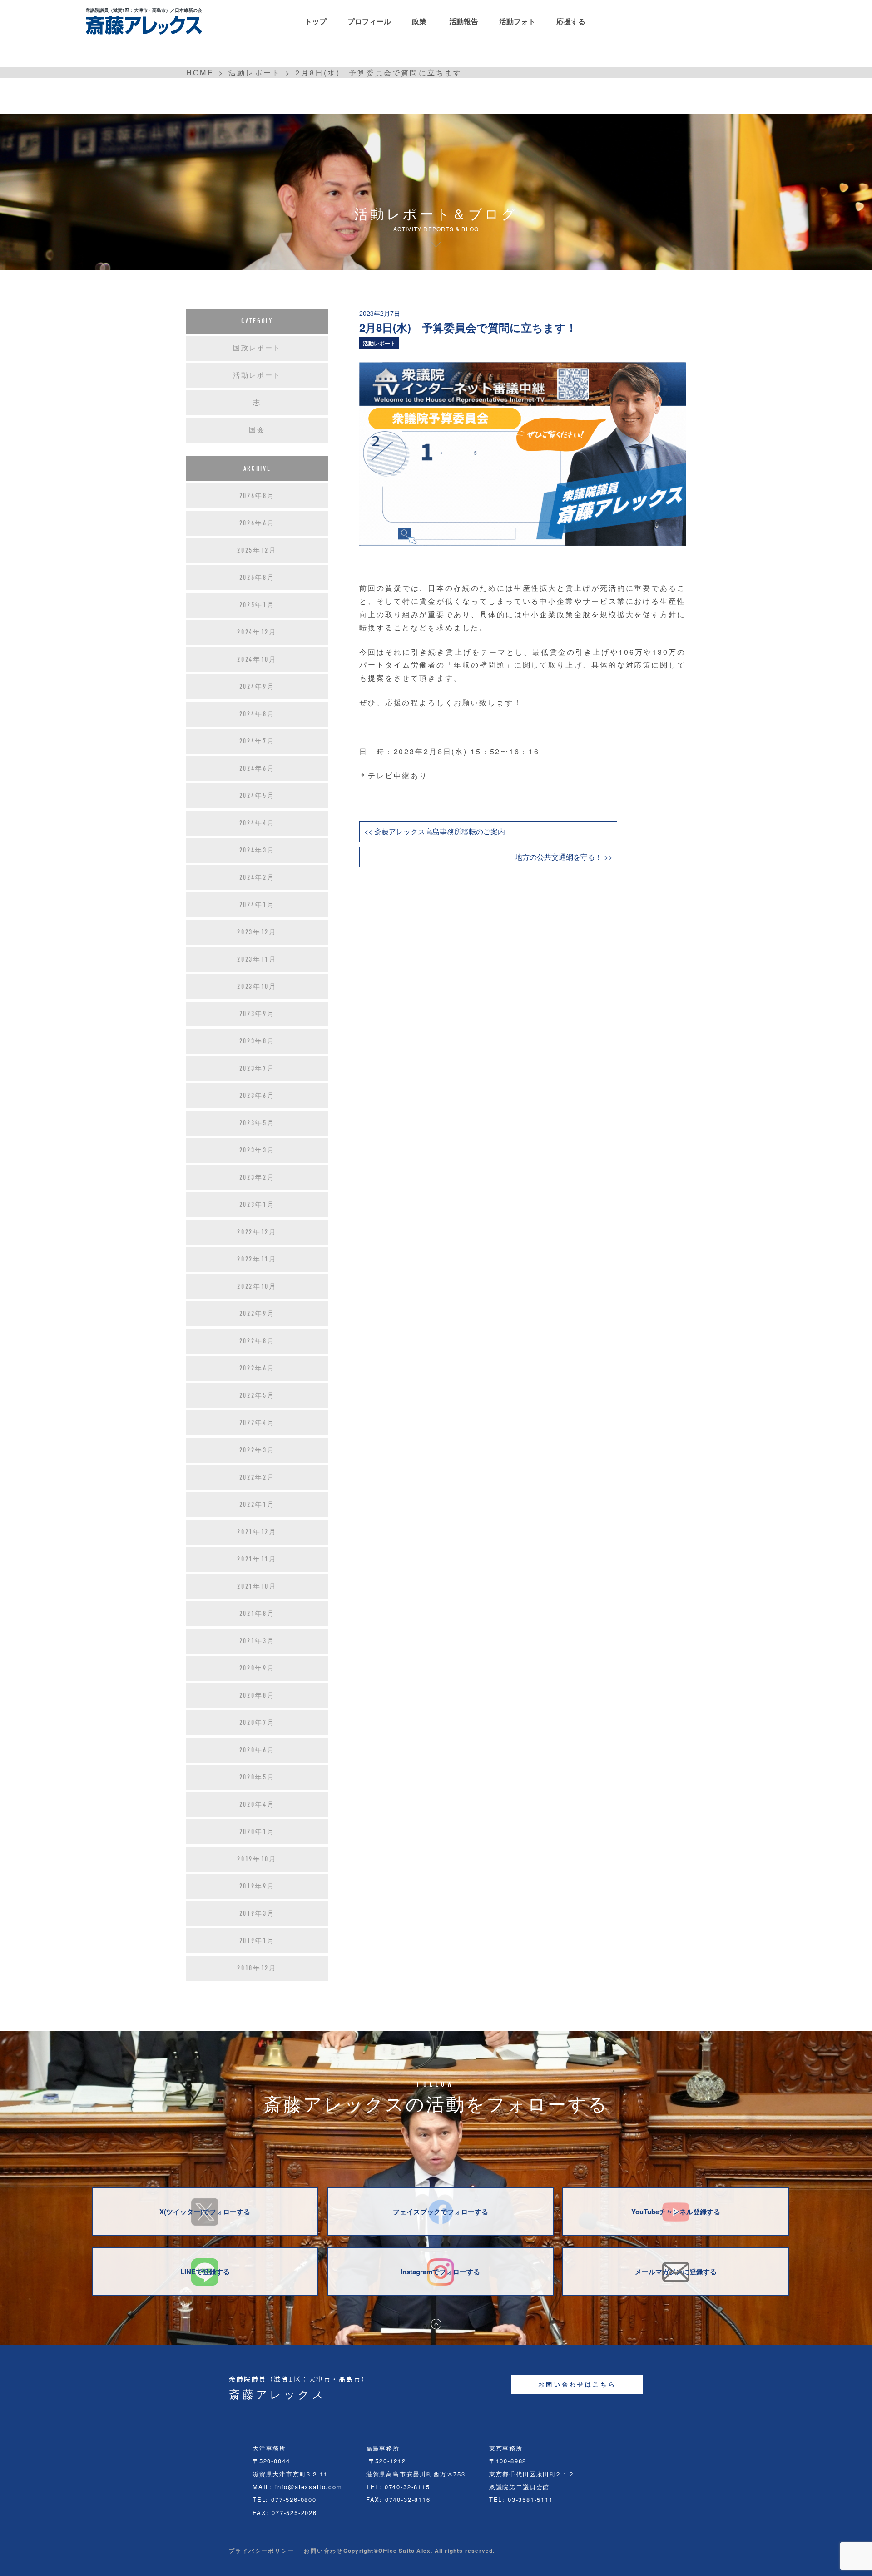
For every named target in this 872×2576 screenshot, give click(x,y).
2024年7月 (257, 741)
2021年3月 (257, 1641)
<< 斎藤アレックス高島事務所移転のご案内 (435, 831)
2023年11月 (257, 959)
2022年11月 (257, 1259)
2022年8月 (257, 1341)
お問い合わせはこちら (577, 2384)
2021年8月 (257, 1614)
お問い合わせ (323, 2551)
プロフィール (369, 21)
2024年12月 (257, 632)
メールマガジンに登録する (676, 2272)
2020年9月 (257, 1668)
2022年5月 (257, 1395)
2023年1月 (257, 1205)
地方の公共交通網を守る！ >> (564, 857)
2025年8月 (257, 578)
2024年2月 (257, 877)
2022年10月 (257, 1286)
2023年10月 (257, 987)
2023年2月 (257, 1177)
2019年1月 (257, 1941)
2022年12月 (257, 1232)
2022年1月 (257, 1505)
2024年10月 (257, 659)
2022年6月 (257, 1368)
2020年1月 (257, 1832)
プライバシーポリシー (262, 2551)
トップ (316, 21)
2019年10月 (257, 1859)
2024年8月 (257, 714)
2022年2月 (257, 1477)
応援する (571, 21)
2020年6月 (257, 1750)
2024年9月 (257, 687)
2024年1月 (257, 905)
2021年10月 (257, 1586)
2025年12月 (257, 550)
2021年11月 (257, 1559)
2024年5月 (257, 796)
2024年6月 (257, 768)
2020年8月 (257, 1695)
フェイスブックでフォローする (441, 2212)
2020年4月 (257, 1804)
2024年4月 (257, 823)
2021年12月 (257, 1532)
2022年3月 (257, 1450)
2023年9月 (257, 1014)
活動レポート (379, 343)
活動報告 (464, 21)
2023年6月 (257, 1096)
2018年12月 (257, 1968)
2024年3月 (257, 850)
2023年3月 (257, 1150)
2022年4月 (257, 1423)
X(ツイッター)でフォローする (205, 2212)
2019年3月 (257, 1913)
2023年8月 (257, 1041)
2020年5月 (257, 1777)
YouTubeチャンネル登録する (676, 2212)
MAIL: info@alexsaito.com (297, 2487)
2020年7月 (257, 1723)
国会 (257, 430)
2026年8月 (257, 496)
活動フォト (517, 21)
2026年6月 (257, 523)
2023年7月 (257, 1068)
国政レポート (257, 348)
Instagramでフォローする (440, 2272)
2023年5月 (257, 1123)
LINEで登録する (205, 2272)
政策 (419, 21)
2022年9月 (257, 1314)
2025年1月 (257, 605)
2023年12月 (257, 932)
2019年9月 (257, 1886)
